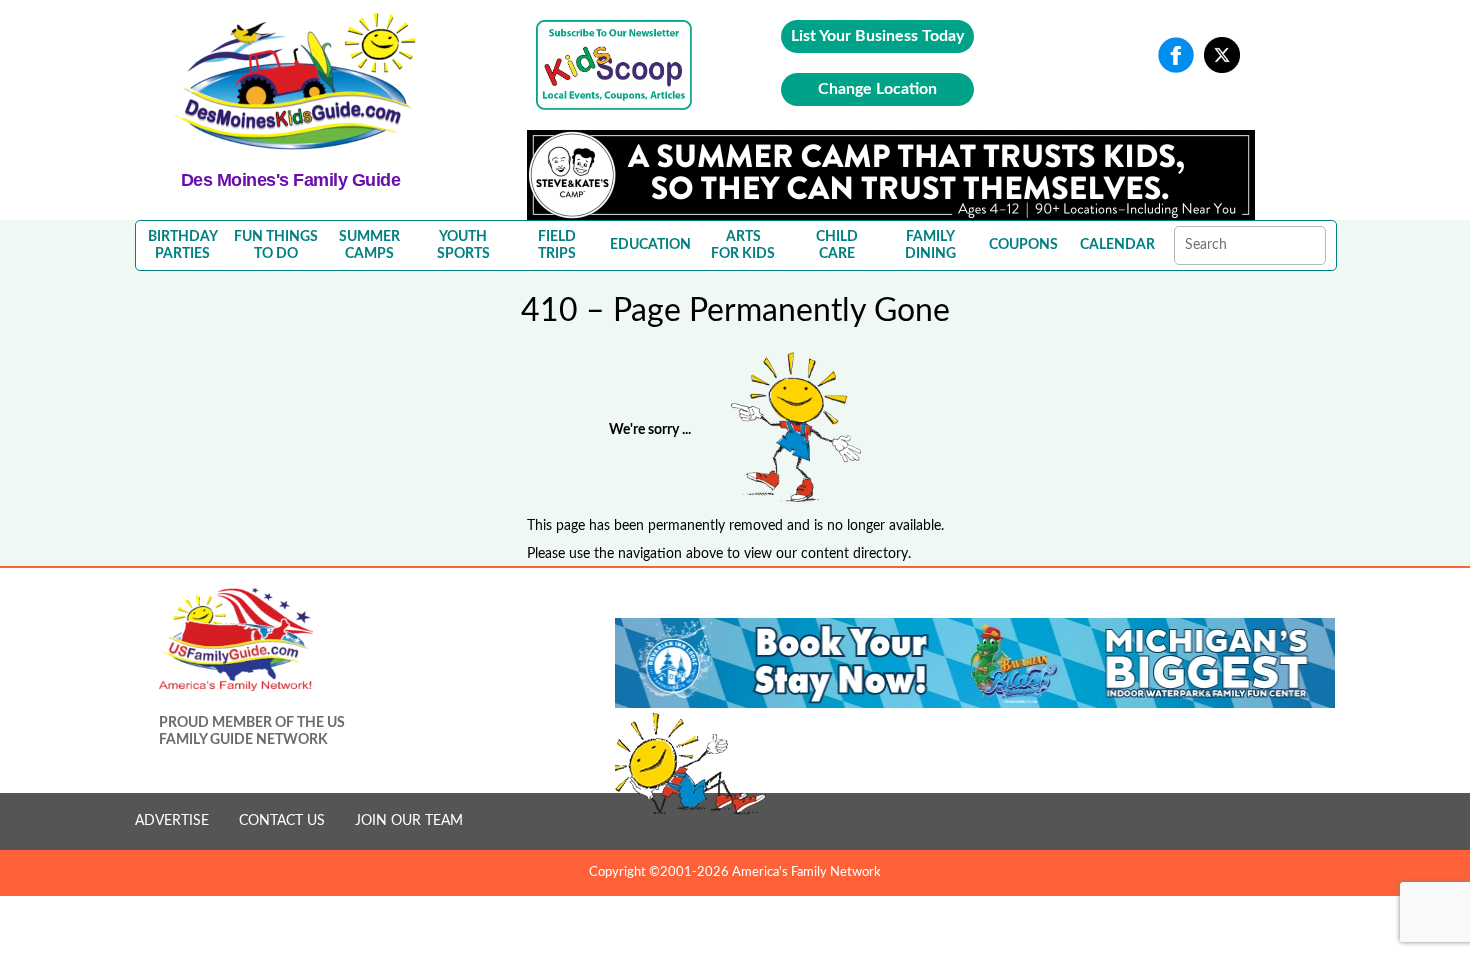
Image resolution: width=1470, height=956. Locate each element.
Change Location (877, 89)
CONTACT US (282, 821)
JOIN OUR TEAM (409, 821)
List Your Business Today (877, 36)
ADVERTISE (172, 821)
